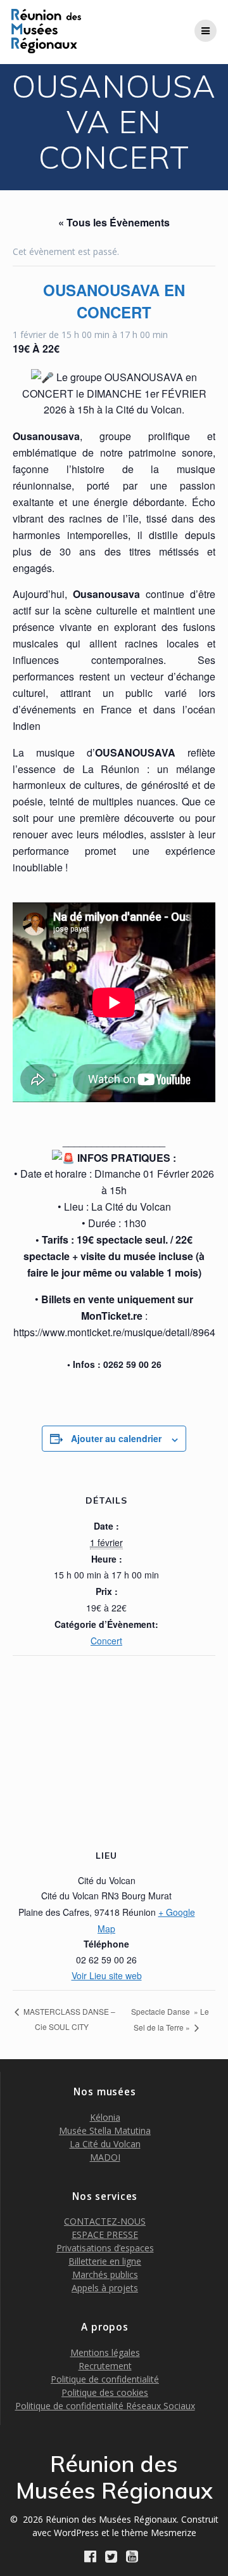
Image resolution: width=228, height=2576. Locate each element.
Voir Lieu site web (107, 1975)
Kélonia (105, 2117)
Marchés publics (105, 2274)
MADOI (105, 2157)
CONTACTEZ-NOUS (105, 2221)
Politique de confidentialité (105, 2379)
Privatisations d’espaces (105, 2248)
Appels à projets (105, 2288)
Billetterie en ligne (105, 2261)
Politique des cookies (105, 2392)
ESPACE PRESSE (105, 2234)
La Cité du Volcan (105, 2144)
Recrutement (105, 2366)
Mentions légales (105, 2352)
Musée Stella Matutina (105, 2130)
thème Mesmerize (159, 2533)
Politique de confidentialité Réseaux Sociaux (105, 2406)
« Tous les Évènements (114, 222)
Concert (106, 1641)
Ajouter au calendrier (116, 1438)
